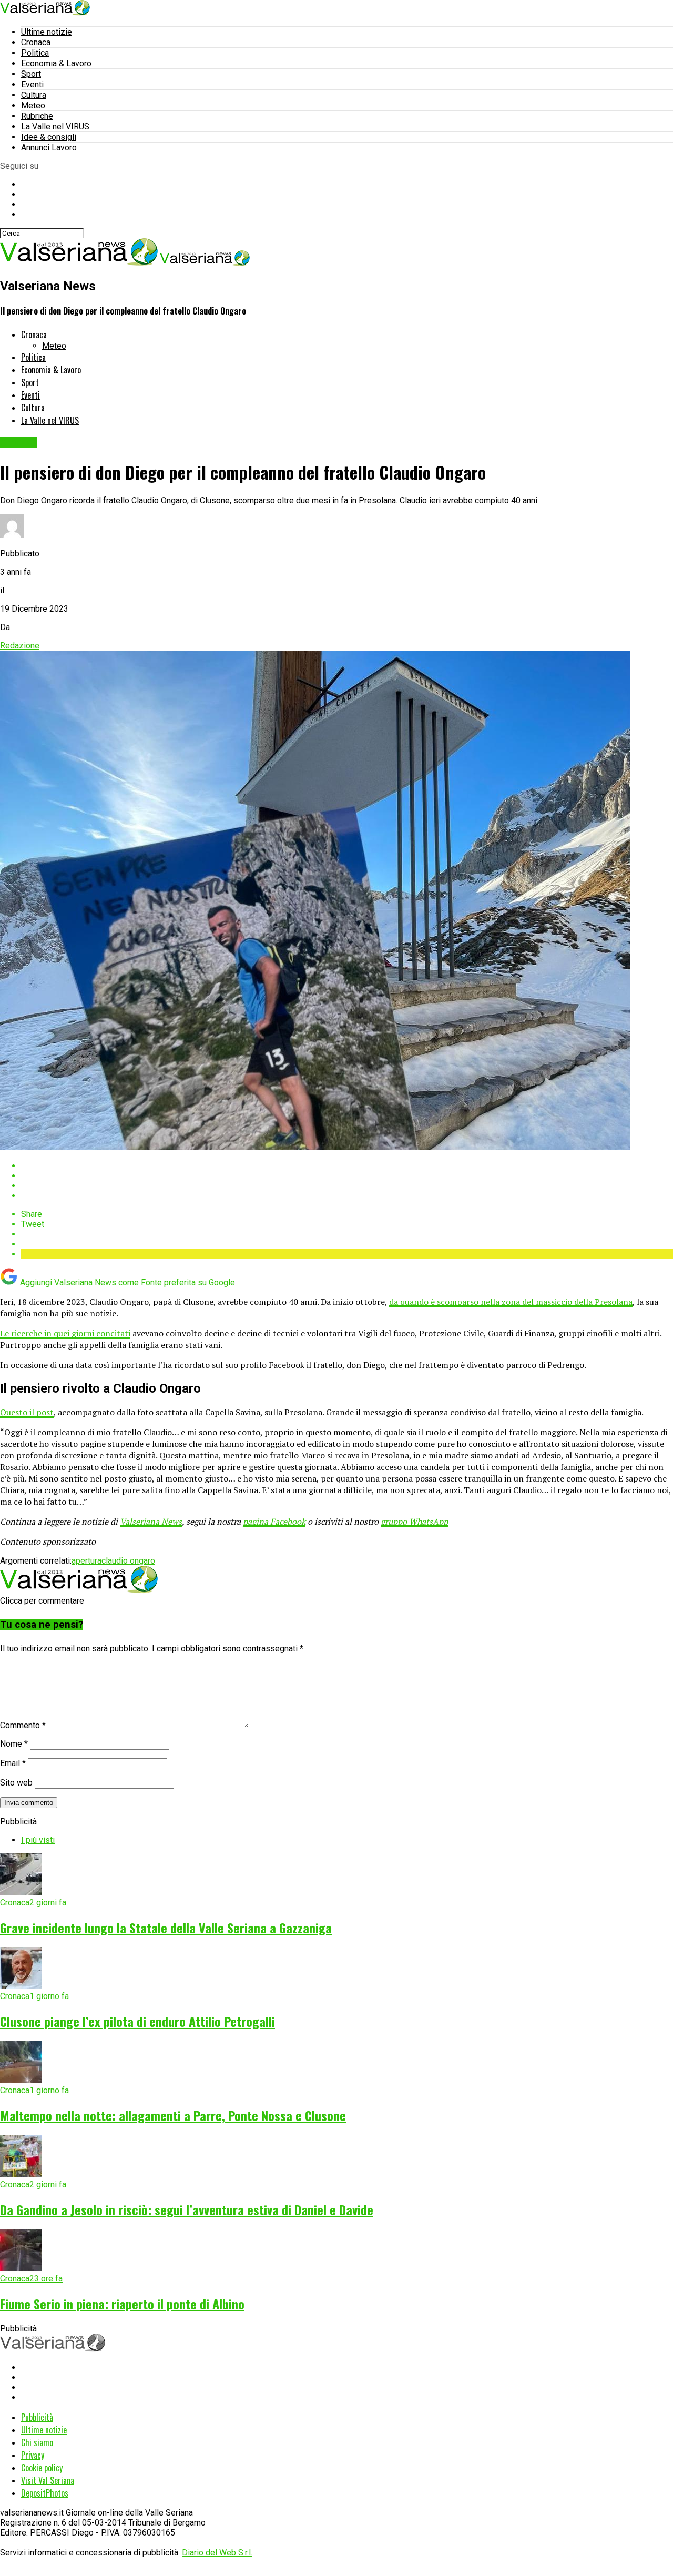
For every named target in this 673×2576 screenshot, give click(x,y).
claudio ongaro (128, 1561)
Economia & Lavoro (56, 63)
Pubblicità (37, 2417)
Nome (14, 1744)
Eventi (32, 84)
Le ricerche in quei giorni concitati (65, 1333)
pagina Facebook (274, 1522)
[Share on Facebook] (347, 1166)
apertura (86, 1561)
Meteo (33, 105)
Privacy (33, 2455)
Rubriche (37, 116)
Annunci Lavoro (49, 148)
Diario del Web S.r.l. (217, 2553)
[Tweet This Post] (347, 1176)
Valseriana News (151, 1522)
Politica (35, 53)
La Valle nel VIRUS (55, 126)
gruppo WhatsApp (414, 1522)
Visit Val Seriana (48, 2480)
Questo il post (27, 1412)
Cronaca (36, 42)
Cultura (34, 95)
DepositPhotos (45, 2493)
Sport (31, 74)
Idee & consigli (49, 137)
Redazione (20, 646)
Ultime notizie (47, 32)
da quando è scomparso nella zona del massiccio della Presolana (511, 1302)
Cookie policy (42, 2468)
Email (13, 1763)
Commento (23, 1725)
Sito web (16, 1783)
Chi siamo (37, 2442)
